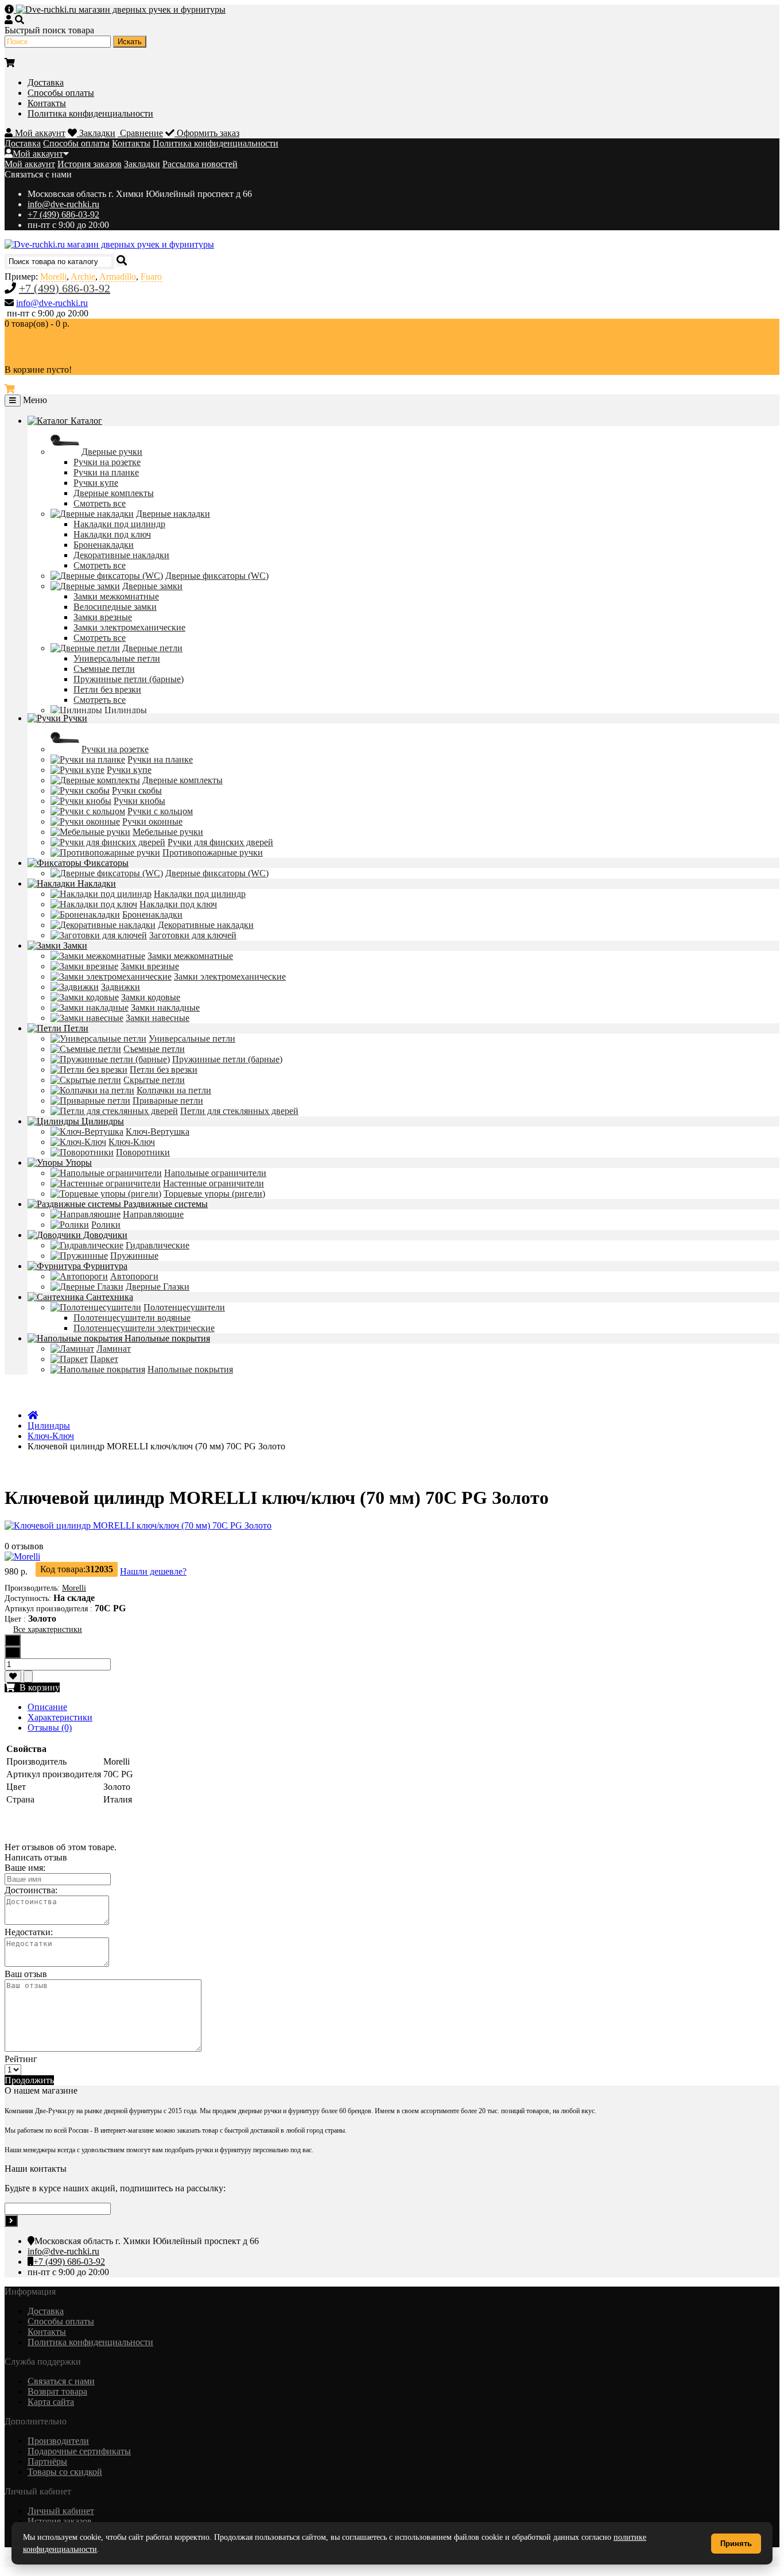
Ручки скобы (137, 790)
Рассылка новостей (200, 164)
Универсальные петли (117, 658)
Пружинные (134, 1256)
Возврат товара (57, 2391)
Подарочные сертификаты (79, 2451)
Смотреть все (100, 503)
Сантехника (108, 1297)
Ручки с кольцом (160, 811)
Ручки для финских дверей (220, 842)
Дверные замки (152, 586)
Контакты (47, 103)
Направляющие (153, 1214)
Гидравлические (158, 1245)
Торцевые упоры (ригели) (214, 1194)
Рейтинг (21, 2059)
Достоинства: (31, 1890)
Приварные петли (168, 1101)
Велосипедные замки (115, 607)
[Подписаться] (11, 2221)
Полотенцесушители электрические (144, 1328)
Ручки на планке (106, 472)
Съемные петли (104, 669)
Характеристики (60, 1717)
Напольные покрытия (166, 1338)
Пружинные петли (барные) (129, 679)
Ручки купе (96, 483)
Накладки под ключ (112, 534)
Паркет (104, 1359)
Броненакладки (104, 545)
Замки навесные (158, 1018)
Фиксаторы (105, 863)
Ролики (106, 1225)
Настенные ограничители (214, 1183)
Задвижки (121, 987)
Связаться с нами (61, 2381)
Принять (736, 2544)
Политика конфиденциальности (90, 113)
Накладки (96, 883)
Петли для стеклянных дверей (239, 1111)
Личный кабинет (61, 2511)
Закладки (142, 164)
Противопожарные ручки (213, 852)
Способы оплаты (61, 93)
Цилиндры (126, 710)
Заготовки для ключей (193, 935)
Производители (58, 2441)
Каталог (85, 421)
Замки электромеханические (129, 627)
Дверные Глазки (158, 1287)
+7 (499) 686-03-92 (63, 214)
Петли (75, 1028)
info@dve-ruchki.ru (63, 204)
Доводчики (104, 1235)
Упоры (77, 1163)
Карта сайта (51, 2402)
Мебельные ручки (168, 832)
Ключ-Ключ (132, 1142)
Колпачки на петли (174, 1090)
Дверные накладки (173, 514)
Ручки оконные (152, 821)
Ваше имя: (25, 1868)
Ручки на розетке (107, 462)
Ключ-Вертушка (158, 1132)
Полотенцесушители (184, 1307)
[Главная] (33, 1415)
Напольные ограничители (215, 1173)
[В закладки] (13, 1676)
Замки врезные (103, 617)
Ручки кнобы (139, 801)
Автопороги (134, 1276)
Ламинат (114, 1349)
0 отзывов (24, 1546)
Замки (74, 945)
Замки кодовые (151, 997)
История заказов (90, 164)
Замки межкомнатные (116, 596)
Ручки (74, 718)
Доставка (46, 82)
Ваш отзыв (26, 1974)
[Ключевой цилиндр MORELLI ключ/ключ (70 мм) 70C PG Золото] (138, 1525)
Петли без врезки (107, 689)
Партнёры (47, 2461)
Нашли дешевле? (153, 1571)
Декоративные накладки (121, 555)
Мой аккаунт (38, 154)
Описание (47, 1707)
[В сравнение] (28, 1676)
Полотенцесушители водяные (132, 1318)
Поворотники (143, 1152)
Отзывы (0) (50, 1728)
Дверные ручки (112, 452)
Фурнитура (104, 1266)
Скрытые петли (154, 1080)
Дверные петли (152, 648)
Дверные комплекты (114, 493)
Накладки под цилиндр (119, 524)
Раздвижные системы (164, 1204)
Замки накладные (165, 1007)
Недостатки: (29, 1932)
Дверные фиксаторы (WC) (217, 576)
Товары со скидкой (65, 2472)
